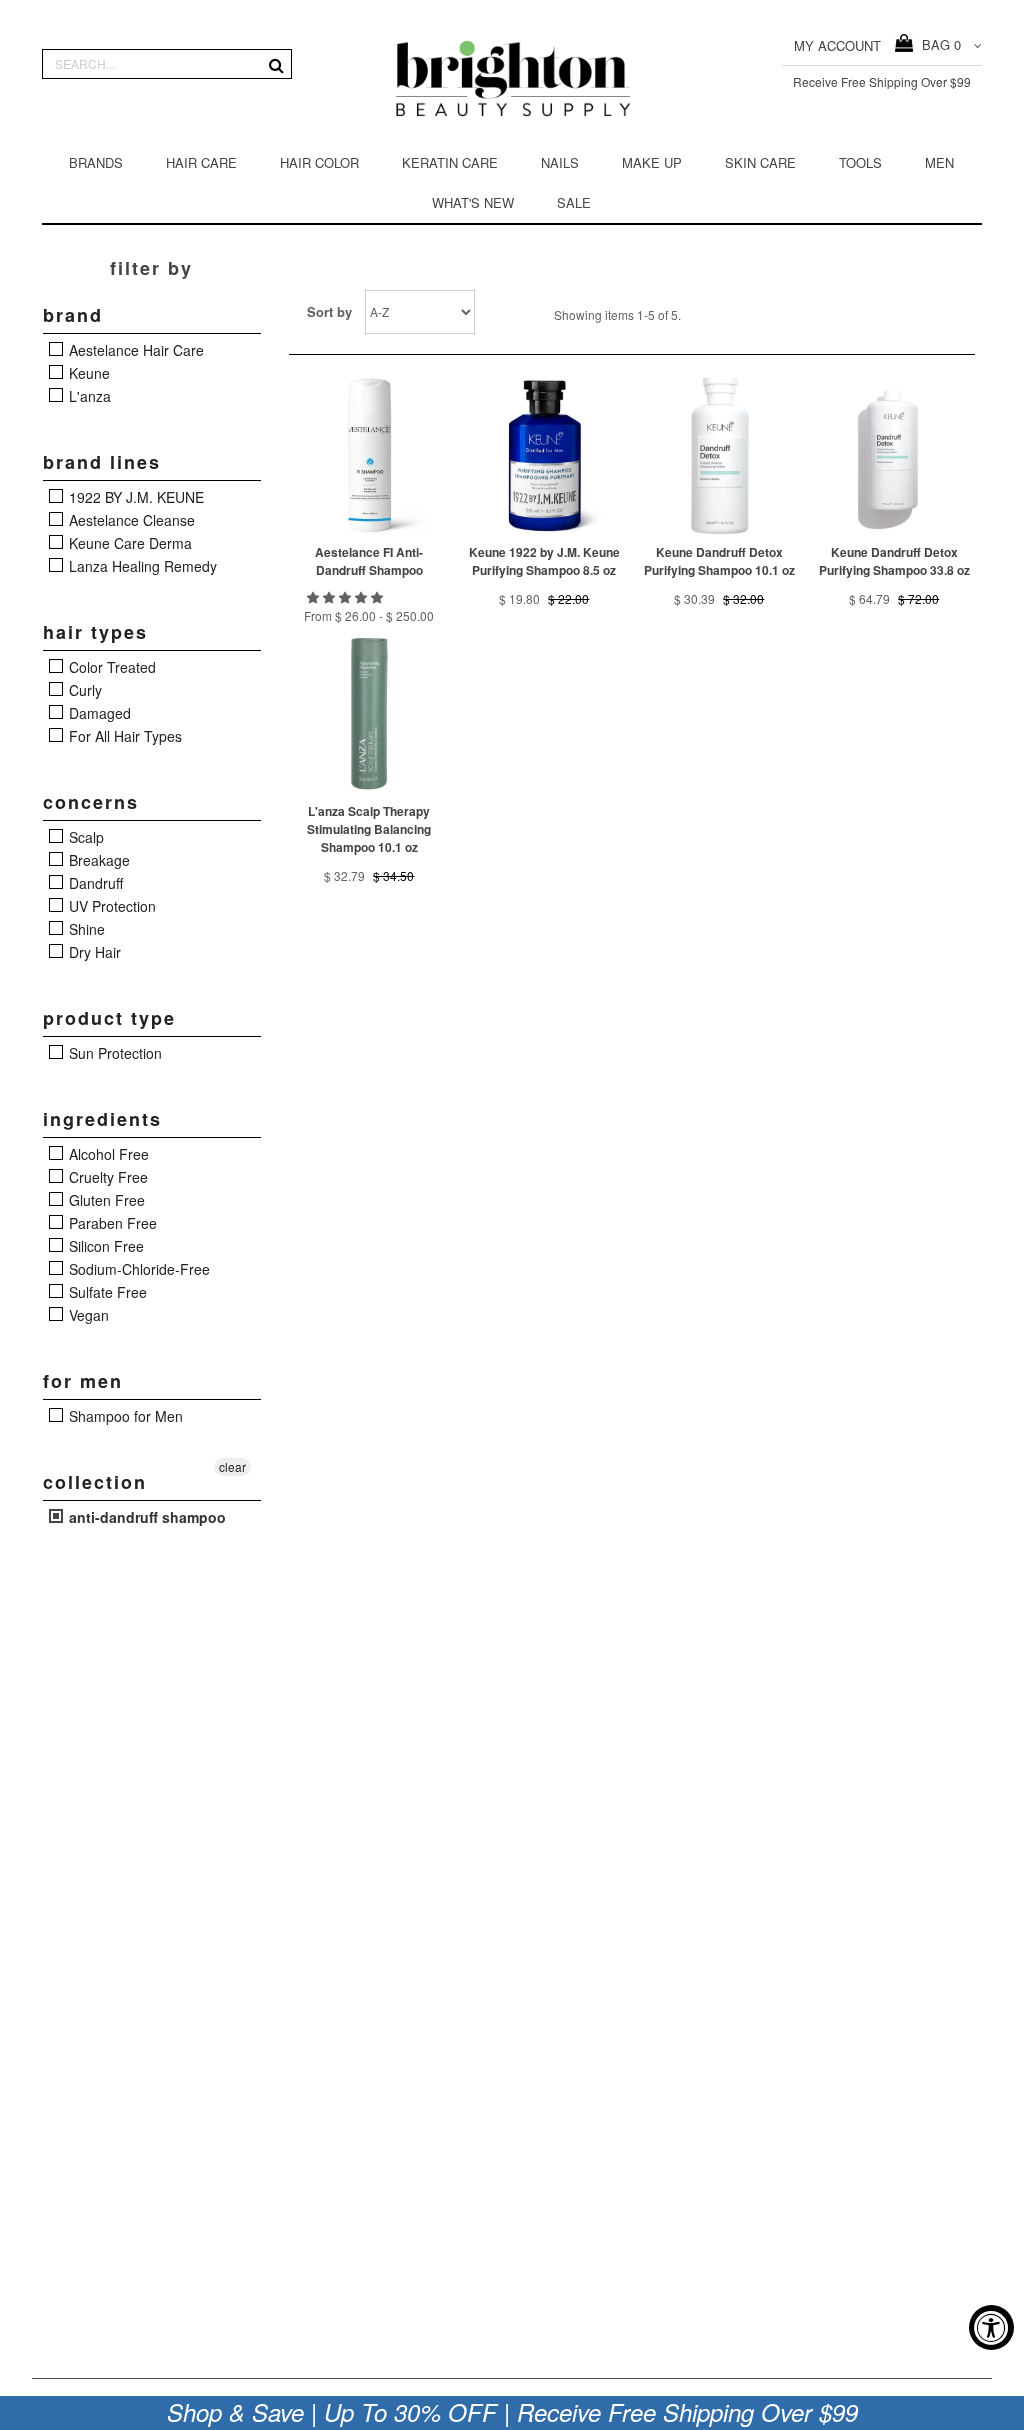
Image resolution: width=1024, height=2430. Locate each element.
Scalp (84, 837)
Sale (574, 202)
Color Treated (110, 667)
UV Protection (110, 906)
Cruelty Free (106, 1177)
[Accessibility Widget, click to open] (991, 2327)
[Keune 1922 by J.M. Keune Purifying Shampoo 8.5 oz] (544, 455)
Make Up (652, 162)
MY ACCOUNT (837, 45)
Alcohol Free (107, 1154)
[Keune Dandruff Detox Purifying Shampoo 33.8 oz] (894, 455)
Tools (860, 162)
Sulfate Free (106, 1292)
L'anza (88, 396)
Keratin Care (450, 162)
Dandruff (94, 883)
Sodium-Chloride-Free (137, 1269)
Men (939, 162)
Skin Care (760, 162)
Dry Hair (93, 952)
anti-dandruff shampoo (145, 1517)
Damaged (98, 713)
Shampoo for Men (124, 1416)
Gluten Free (105, 1200)
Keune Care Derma (128, 543)
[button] (346, 596)
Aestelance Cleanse (130, 520)
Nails (560, 162)
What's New (473, 202)
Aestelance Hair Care (134, 350)
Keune (87, 373)
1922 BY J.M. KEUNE (134, 497)
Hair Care (201, 162)
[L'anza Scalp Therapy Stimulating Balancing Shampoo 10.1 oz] (369, 714)
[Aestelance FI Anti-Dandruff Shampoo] (369, 455)
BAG (937, 44)
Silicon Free (104, 1246)
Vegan (87, 1315)
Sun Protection (113, 1053)
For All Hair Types (123, 736)
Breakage (97, 860)
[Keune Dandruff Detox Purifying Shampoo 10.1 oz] (719, 455)
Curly (83, 690)
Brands (96, 162)
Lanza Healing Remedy (141, 566)
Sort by (329, 311)
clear (232, 1466)
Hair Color (319, 162)
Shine (85, 929)
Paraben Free (111, 1223)
